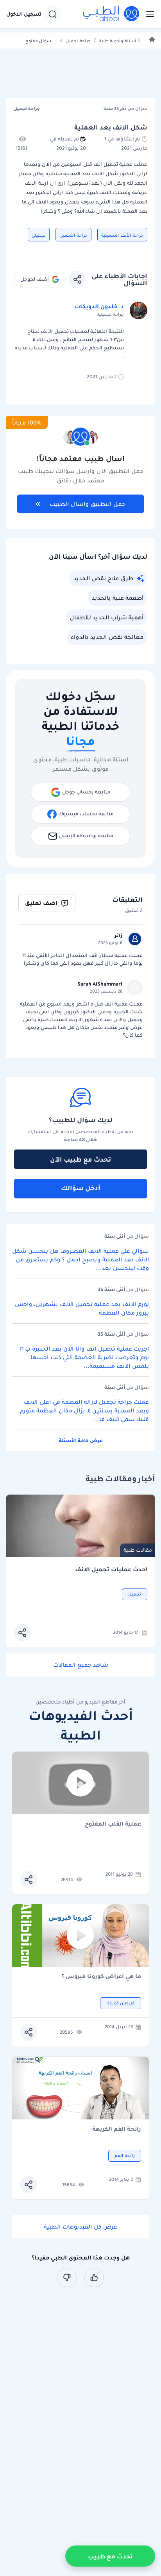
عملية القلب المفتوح (113, 1824)
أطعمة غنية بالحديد (118, 598)
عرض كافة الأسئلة (81, 1440)
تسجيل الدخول (24, 14)
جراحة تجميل (78, 41)
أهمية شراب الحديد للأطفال (106, 617)
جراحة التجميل (73, 235)
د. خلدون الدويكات (99, 306)
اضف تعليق (41, 903)
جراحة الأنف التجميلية (122, 235)
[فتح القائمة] (148, 14)
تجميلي (39, 235)
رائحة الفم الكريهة (117, 2129)
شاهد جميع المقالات (81, 1665)
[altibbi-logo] (111, 14)
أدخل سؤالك (81, 1188)
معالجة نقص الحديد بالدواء (107, 637)
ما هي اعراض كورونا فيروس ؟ (101, 1977)
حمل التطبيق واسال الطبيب (88, 504)
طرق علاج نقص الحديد (103, 578)
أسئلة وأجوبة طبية (118, 41)
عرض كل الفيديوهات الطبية (80, 2227)
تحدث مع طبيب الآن (80, 1159)
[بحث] (52, 14)
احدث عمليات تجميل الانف (111, 1570)
